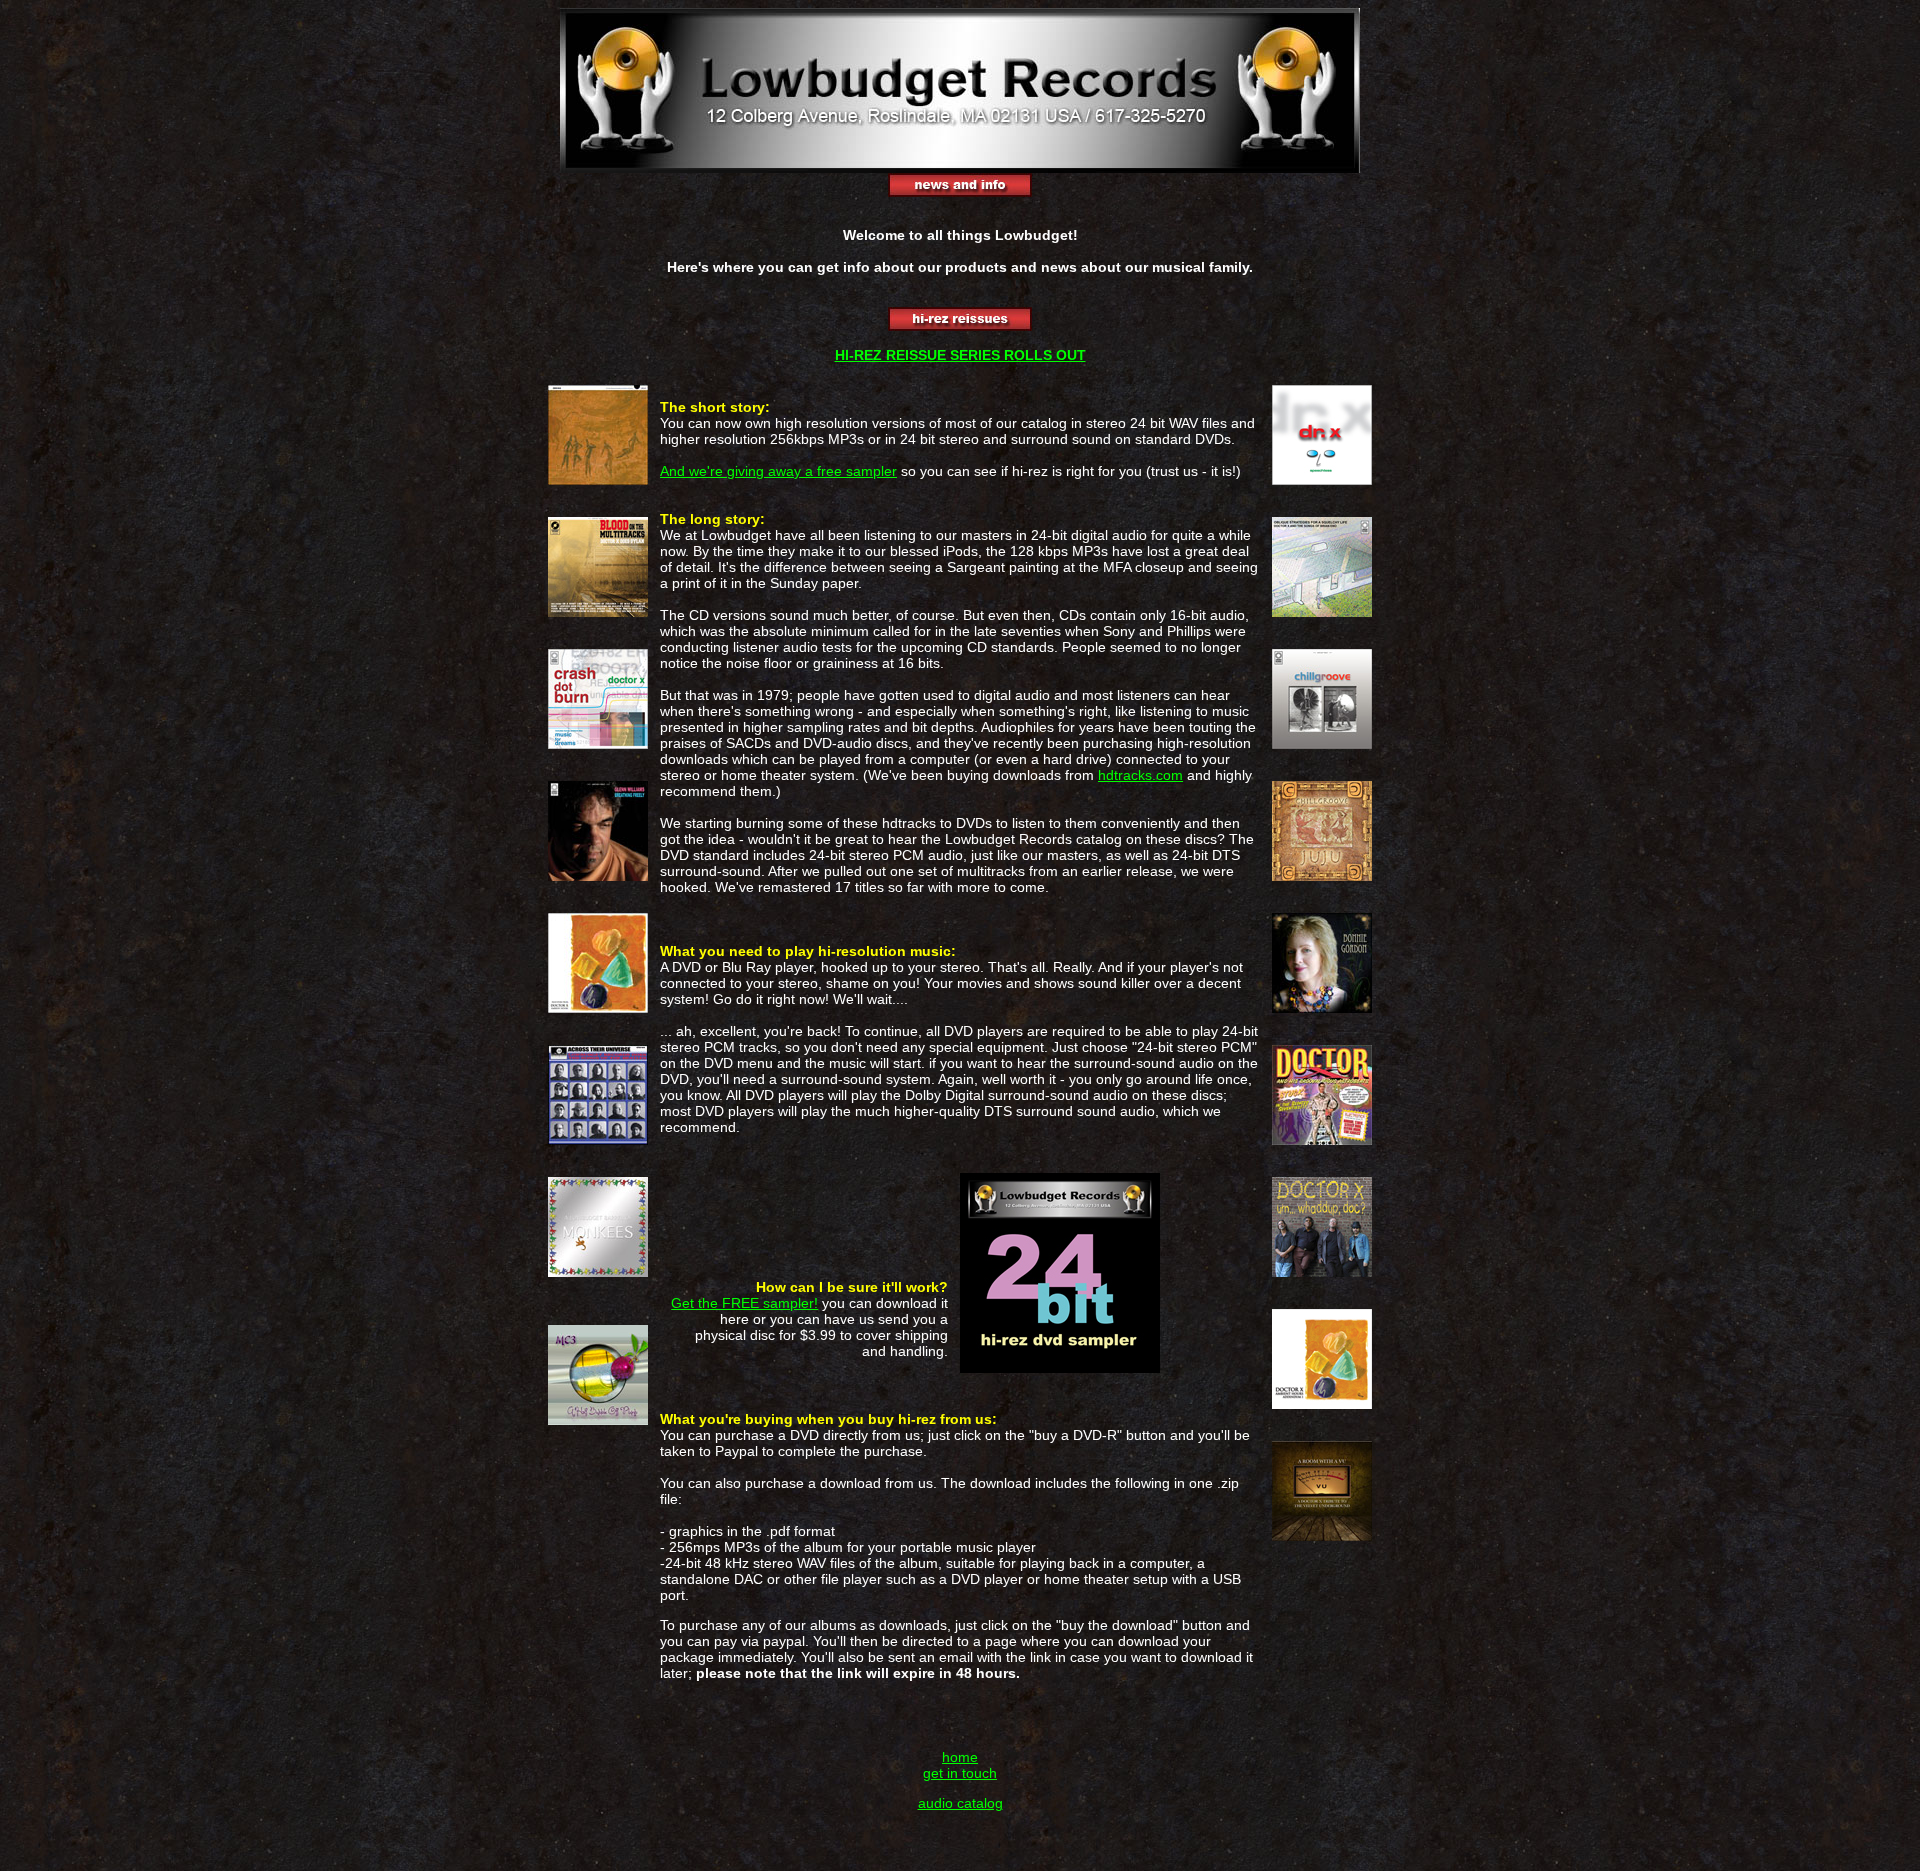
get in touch (960, 1773)
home (960, 1757)
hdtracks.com (1140, 775)
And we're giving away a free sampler (778, 471)
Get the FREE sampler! (744, 1303)
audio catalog (960, 1803)
